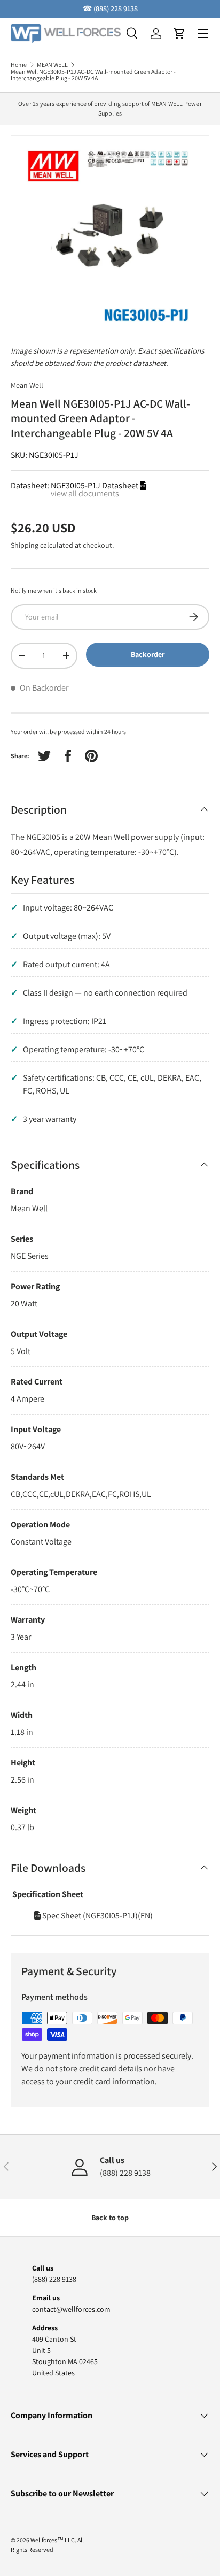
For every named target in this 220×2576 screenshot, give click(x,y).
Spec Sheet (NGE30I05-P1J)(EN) (97, 1916)
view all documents (85, 494)
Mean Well (27, 385)
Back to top (110, 2218)
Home (19, 65)
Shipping (25, 545)
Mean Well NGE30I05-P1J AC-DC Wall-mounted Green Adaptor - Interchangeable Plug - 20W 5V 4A (93, 75)
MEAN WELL (52, 65)
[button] (179, 34)
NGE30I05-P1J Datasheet (95, 486)
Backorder (148, 654)
